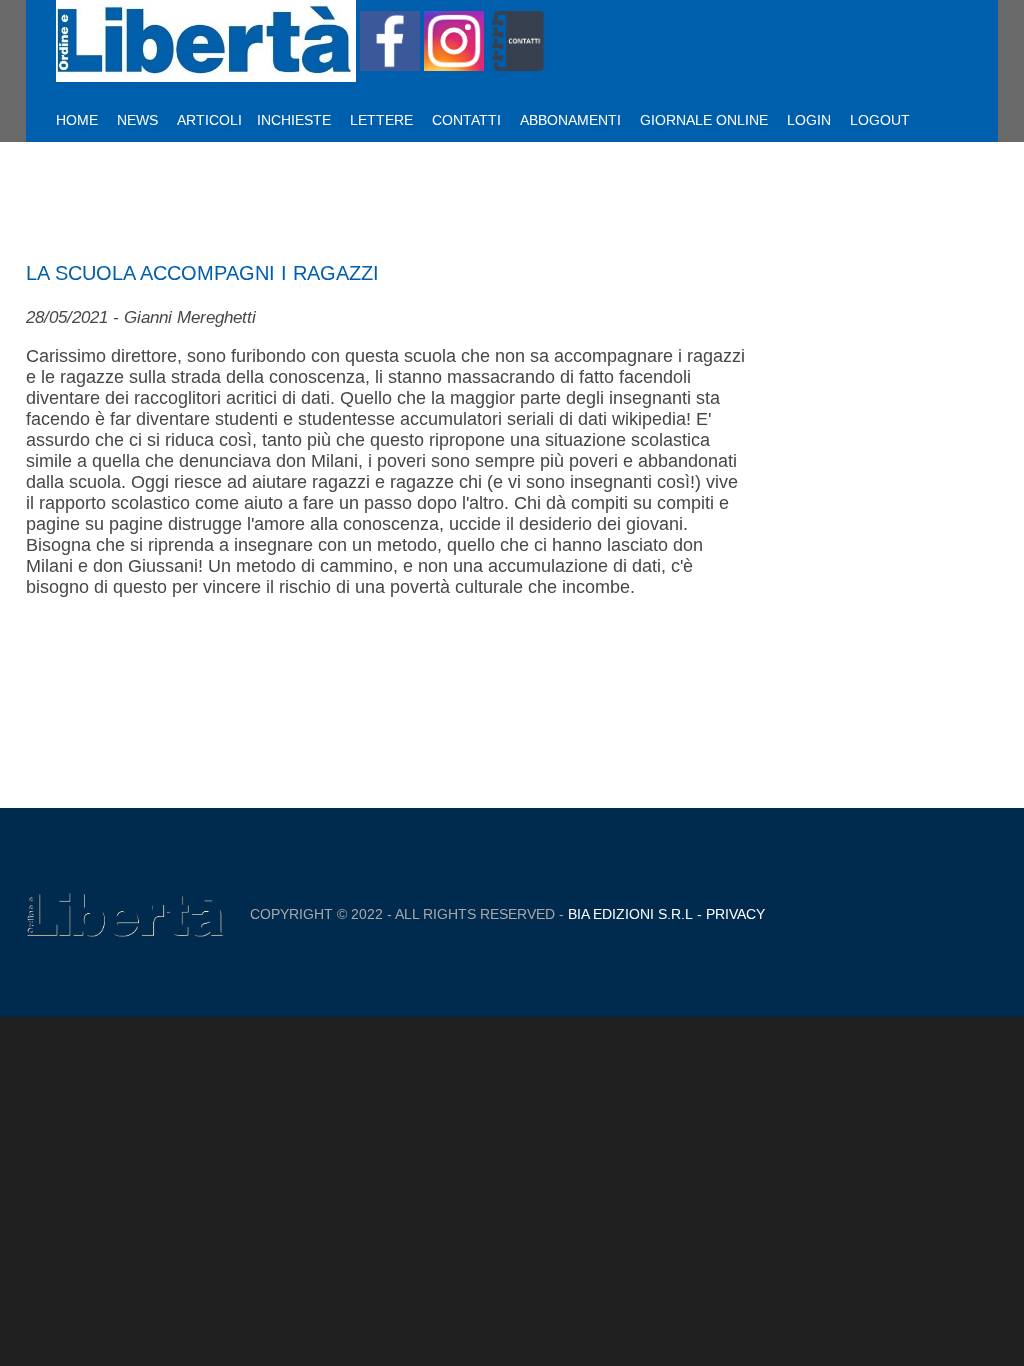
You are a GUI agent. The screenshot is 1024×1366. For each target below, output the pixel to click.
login (809, 120)
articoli (209, 120)
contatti (466, 120)
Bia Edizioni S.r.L (630, 914)
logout (880, 120)
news (137, 120)
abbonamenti (570, 120)
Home (77, 120)
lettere (381, 120)
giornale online (704, 120)
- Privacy (729, 914)
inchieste (294, 120)
